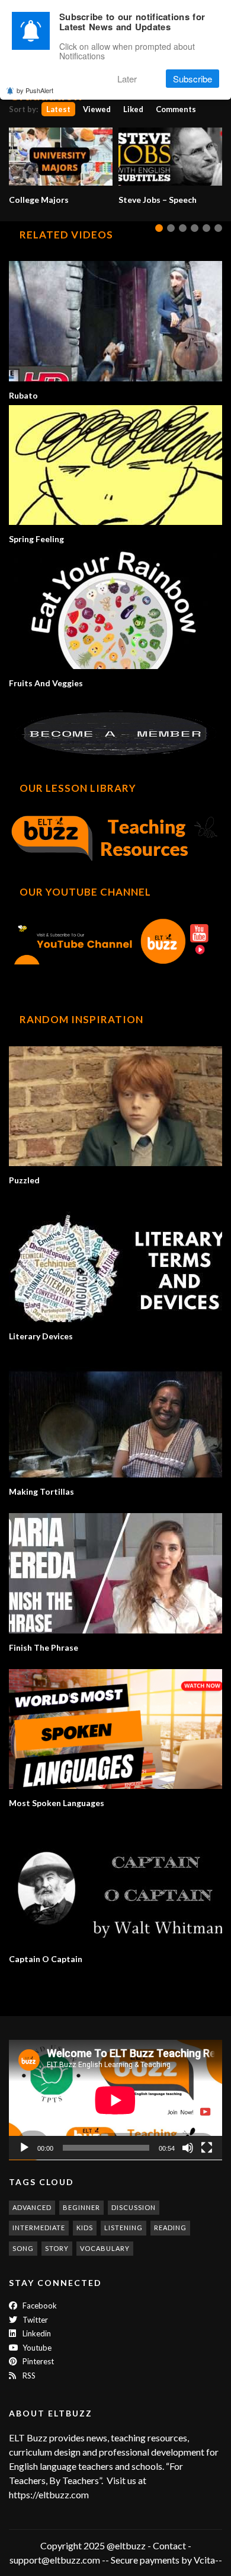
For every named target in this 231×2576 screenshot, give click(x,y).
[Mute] (188, 2148)
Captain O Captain (46, 1959)
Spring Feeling (36, 539)
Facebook (39, 2306)
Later (127, 79)
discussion (134, 2207)
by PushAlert (35, 90)
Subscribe (192, 79)
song (23, 2248)
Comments (176, 109)
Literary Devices (41, 1336)
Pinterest (37, 2361)
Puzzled (24, 1180)
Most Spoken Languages (57, 1803)
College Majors (39, 200)
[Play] (24, 2148)
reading (170, 2228)
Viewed (97, 109)
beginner (81, 2207)
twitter (34, 2320)
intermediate (39, 2228)
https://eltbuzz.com (50, 2494)
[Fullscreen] (207, 2148)
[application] (115, 2100)
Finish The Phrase (44, 1647)
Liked (133, 109)
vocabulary (105, 2248)
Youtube (36, 2348)
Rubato (23, 395)
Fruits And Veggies (46, 683)
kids (85, 2228)
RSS (28, 2376)
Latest (58, 109)
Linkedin (36, 2333)
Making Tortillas (41, 1491)
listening (123, 2228)
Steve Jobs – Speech (158, 200)
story (57, 2248)
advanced (32, 2207)
